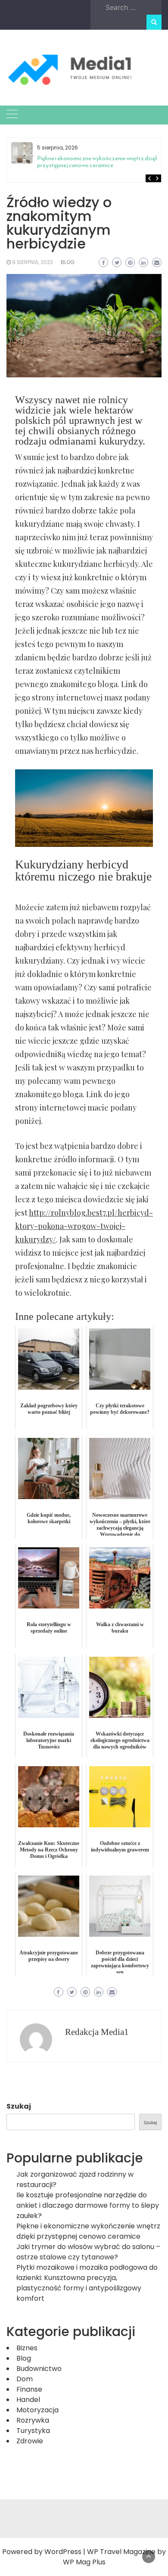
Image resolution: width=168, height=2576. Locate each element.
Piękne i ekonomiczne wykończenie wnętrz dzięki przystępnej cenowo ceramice (98, 162)
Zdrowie (30, 2441)
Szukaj (19, 2106)
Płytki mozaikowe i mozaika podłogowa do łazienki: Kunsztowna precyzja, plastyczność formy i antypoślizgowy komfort (87, 2283)
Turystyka (33, 2431)
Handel (28, 2400)
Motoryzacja (37, 2410)
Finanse (29, 2389)
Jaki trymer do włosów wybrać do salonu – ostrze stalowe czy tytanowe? (88, 2252)
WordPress (63, 2552)
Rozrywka (33, 2420)
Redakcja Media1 (97, 2032)
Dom (25, 2379)
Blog (68, 262)
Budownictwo (39, 2369)
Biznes (27, 2348)
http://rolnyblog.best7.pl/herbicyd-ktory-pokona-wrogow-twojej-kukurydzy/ (84, 1226)
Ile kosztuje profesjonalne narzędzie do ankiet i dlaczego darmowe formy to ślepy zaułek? (88, 2205)
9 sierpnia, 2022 (33, 262)
